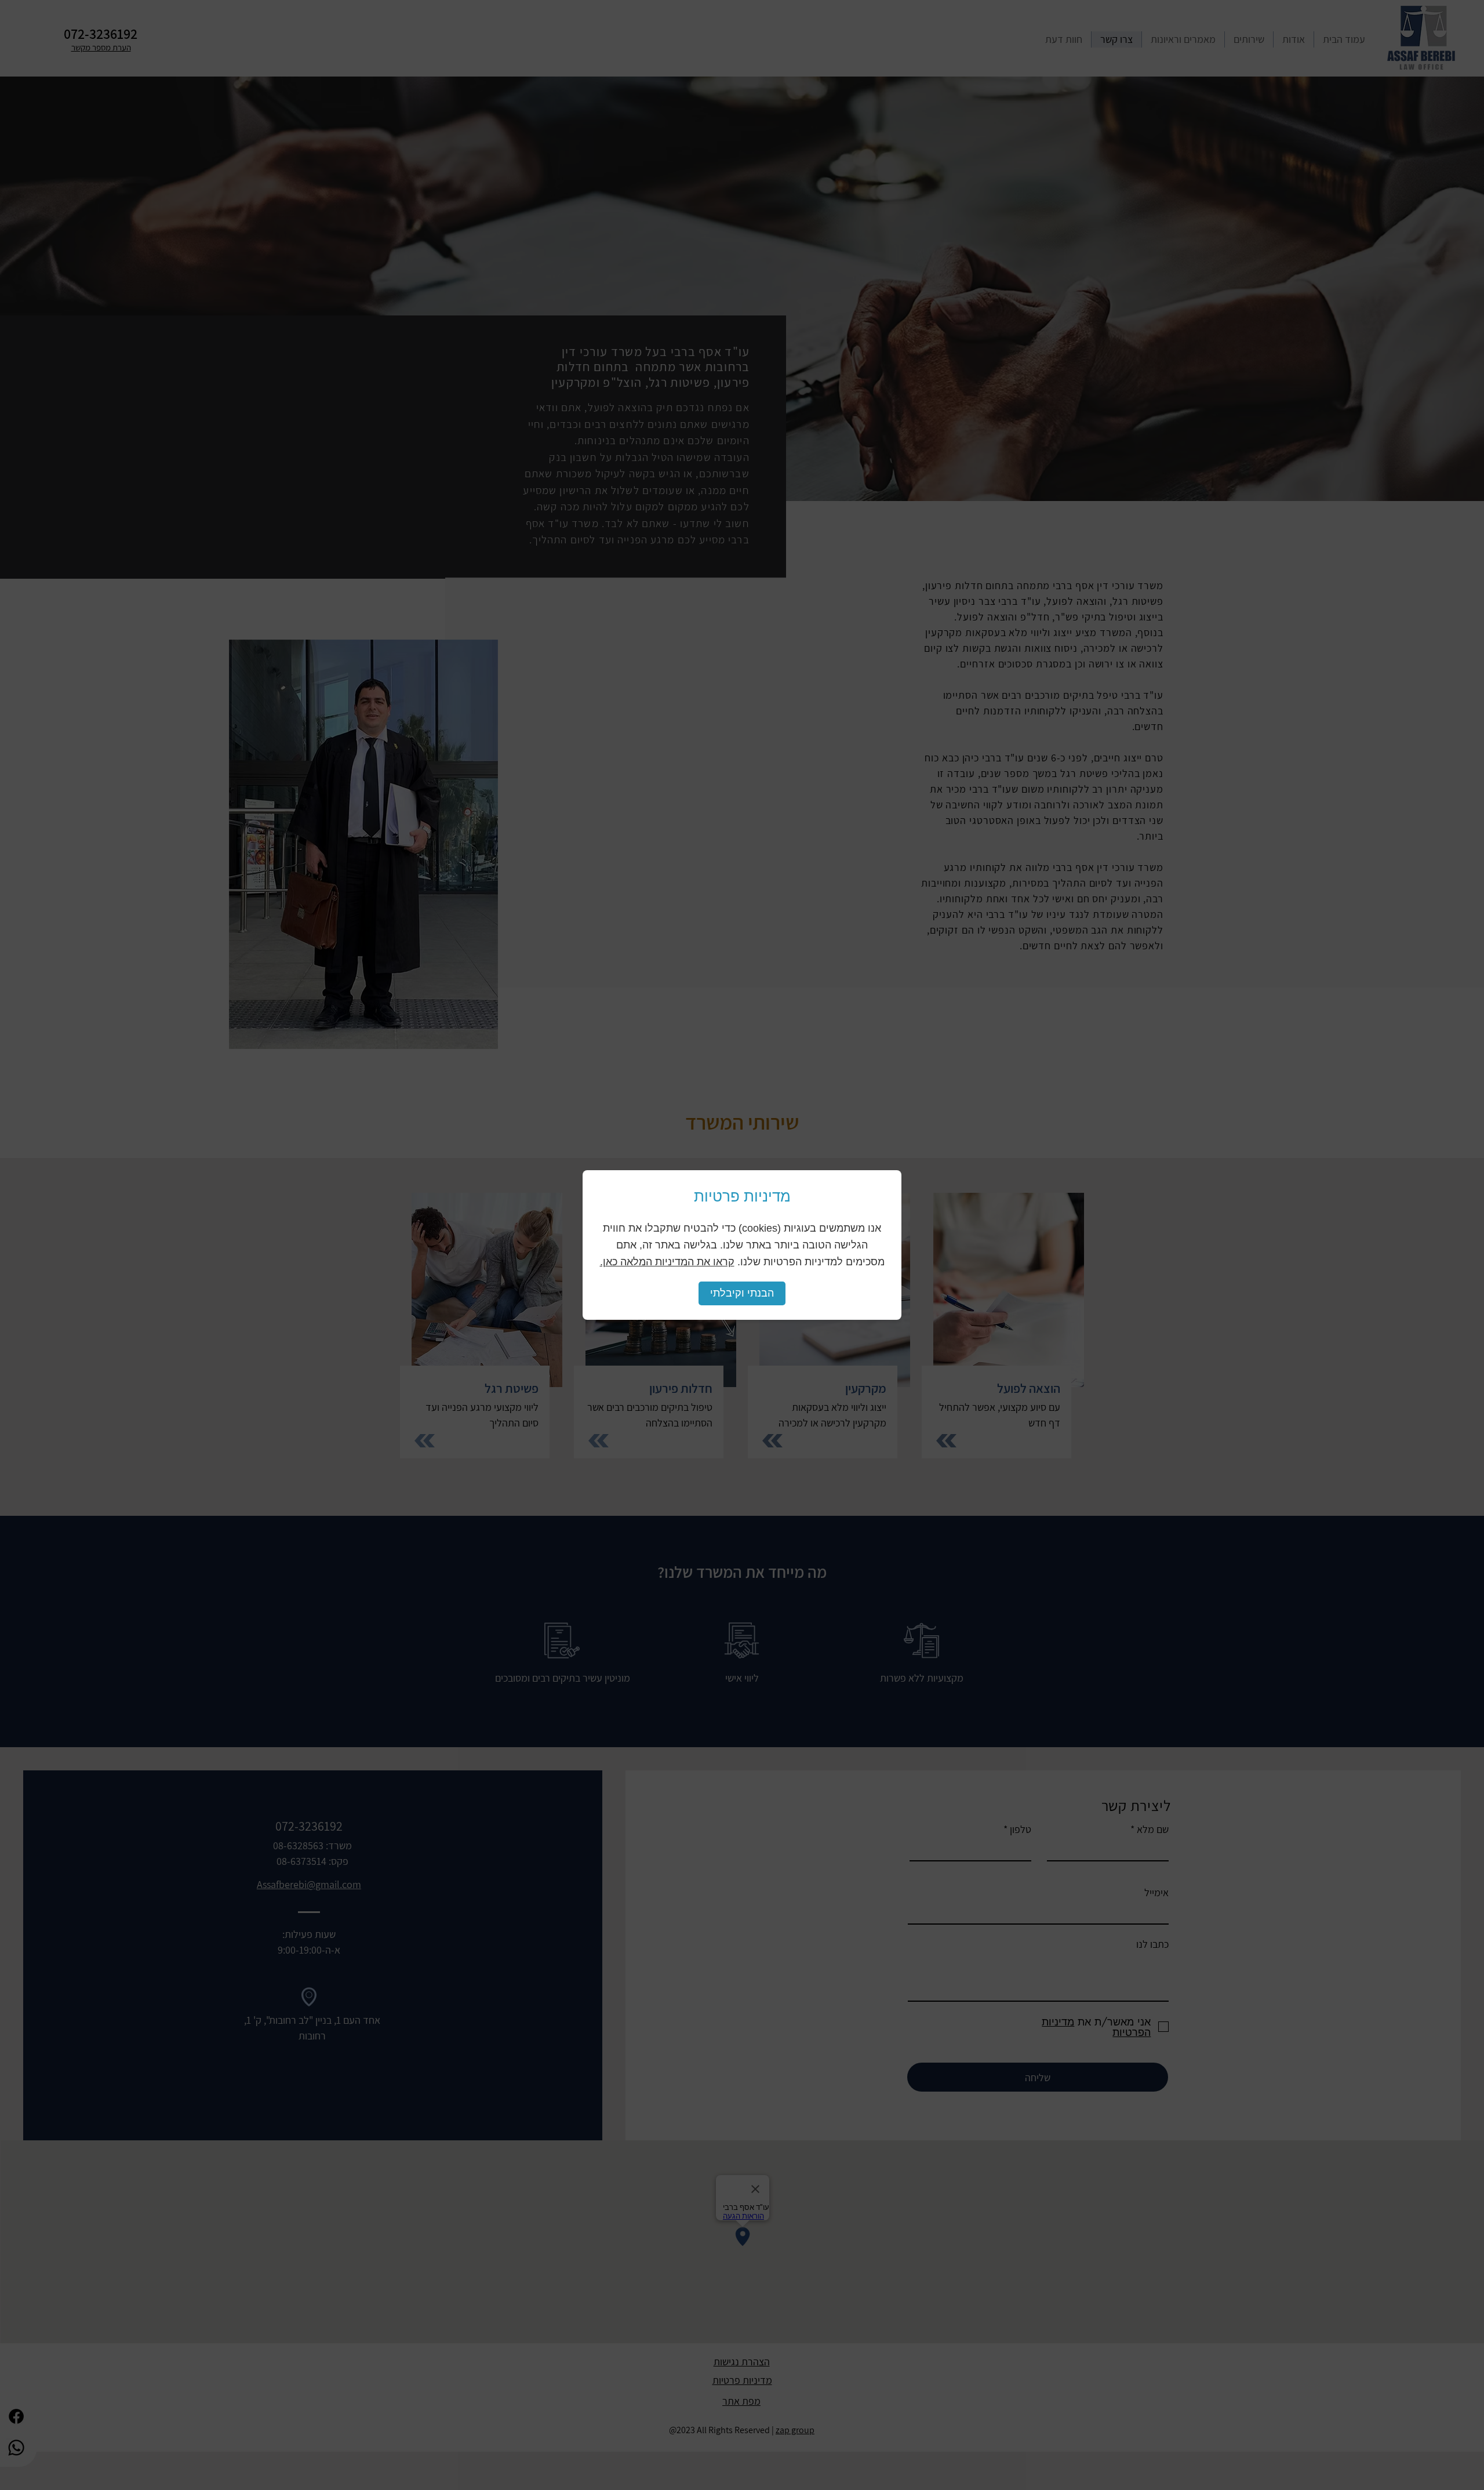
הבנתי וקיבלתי (742, 1293)
